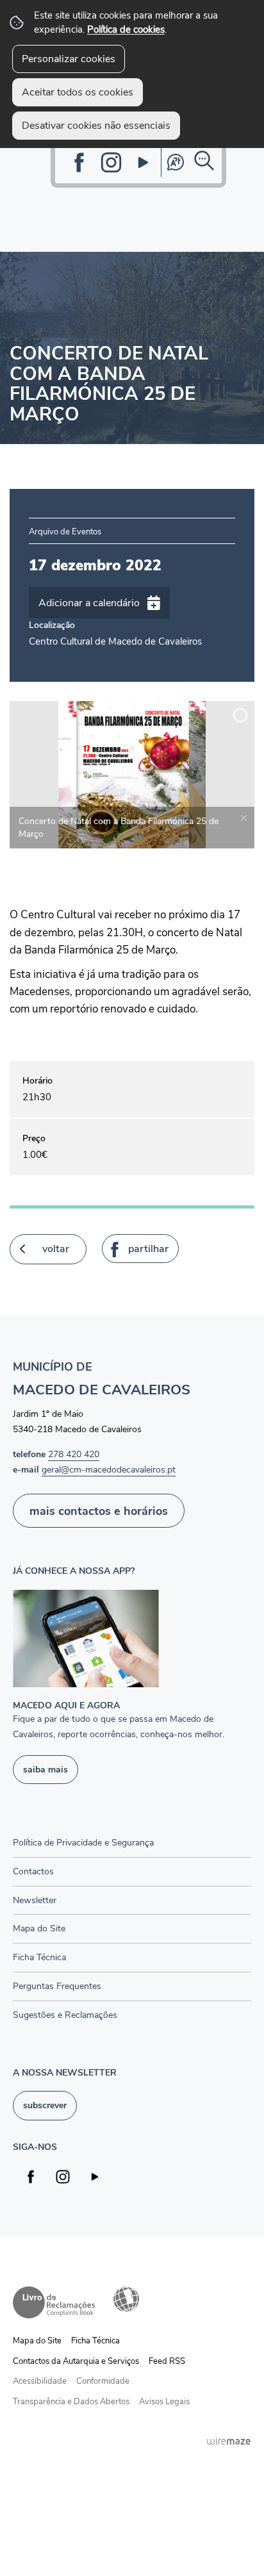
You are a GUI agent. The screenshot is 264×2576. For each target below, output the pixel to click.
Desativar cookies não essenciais (96, 126)
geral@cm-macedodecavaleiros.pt (109, 1469)
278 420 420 (74, 1454)
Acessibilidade (126, 2299)
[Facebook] (79, 162)
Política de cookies (126, 29)
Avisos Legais (164, 2402)
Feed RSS (167, 2361)
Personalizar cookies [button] (69, 59)
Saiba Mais (45, 1769)
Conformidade (103, 2381)
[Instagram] (111, 162)
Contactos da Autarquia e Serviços (76, 2361)
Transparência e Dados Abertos (71, 2402)
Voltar (56, 1249)
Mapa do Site (37, 2341)
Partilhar (148, 1249)
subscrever (45, 2105)
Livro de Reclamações (54, 2302)
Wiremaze (229, 2441)
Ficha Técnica (95, 2341)
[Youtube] (143, 162)
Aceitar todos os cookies (78, 92)
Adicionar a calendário (89, 603)
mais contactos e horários (99, 1511)
